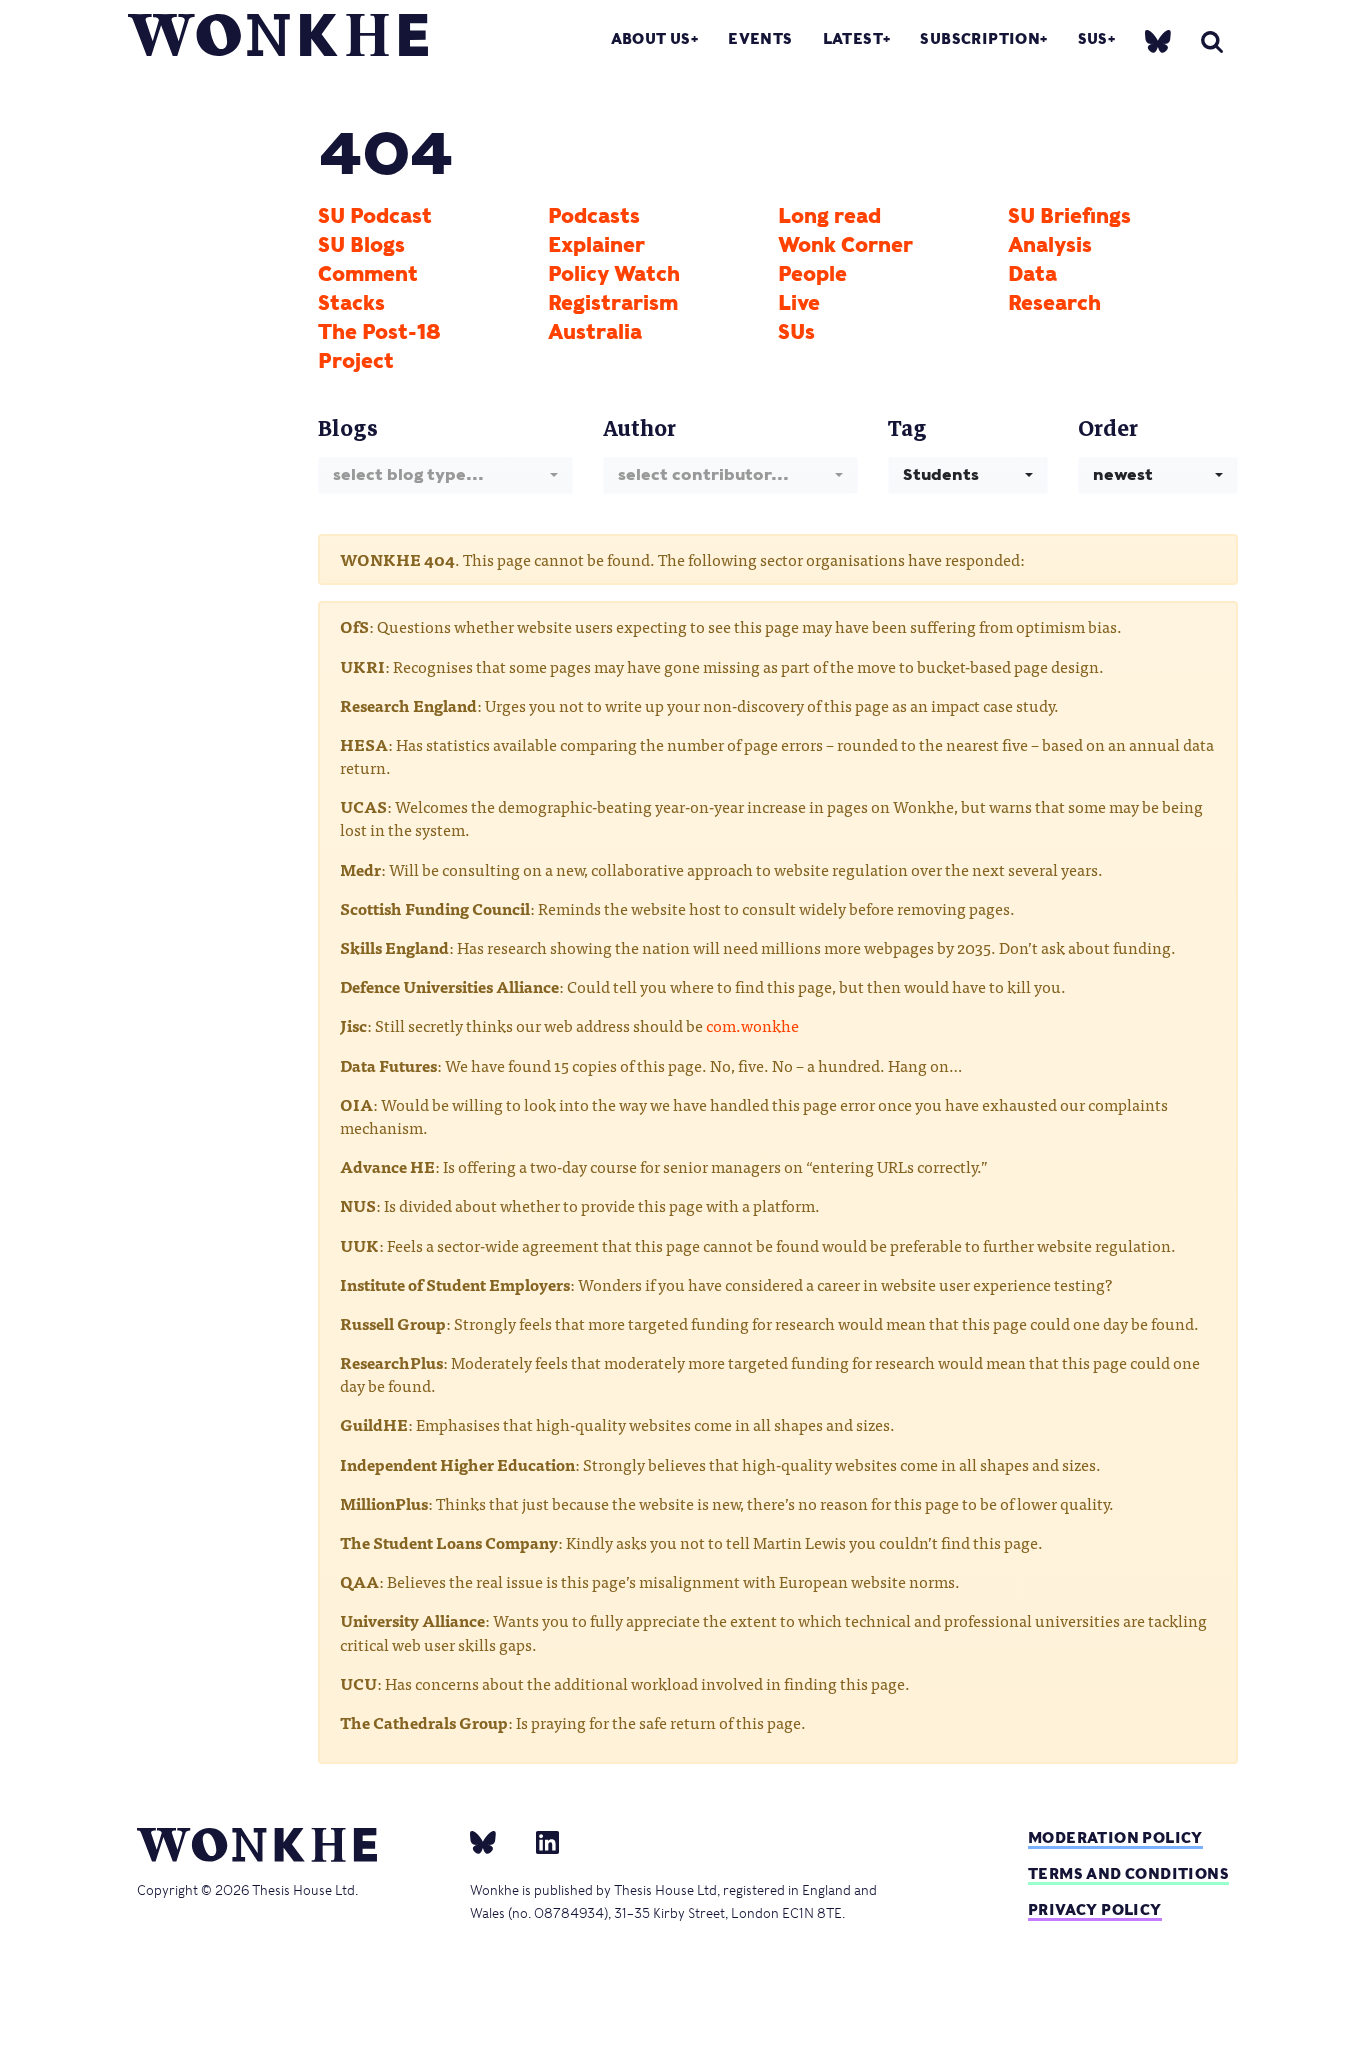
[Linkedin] (539, 1841)
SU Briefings (1069, 216)
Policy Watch (614, 274)
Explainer (596, 245)
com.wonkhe (752, 1025)
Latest (853, 38)
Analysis (1050, 245)
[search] (1212, 41)
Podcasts (594, 216)
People (812, 274)
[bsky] (1158, 40)
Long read (829, 216)
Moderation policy (1115, 1837)
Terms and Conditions (1128, 1873)
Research (1054, 303)
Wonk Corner (845, 245)
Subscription (980, 38)
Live (799, 303)
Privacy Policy (1095, 1909)
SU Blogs (361, 245)
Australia (595, 332)
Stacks (351, 303)
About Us (651, 38)
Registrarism (613, 303)
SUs (1093, 38)
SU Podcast (375, 216)
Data (1032, 274)
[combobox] (445, 475)
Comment (368, 274)
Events (760, 38)
